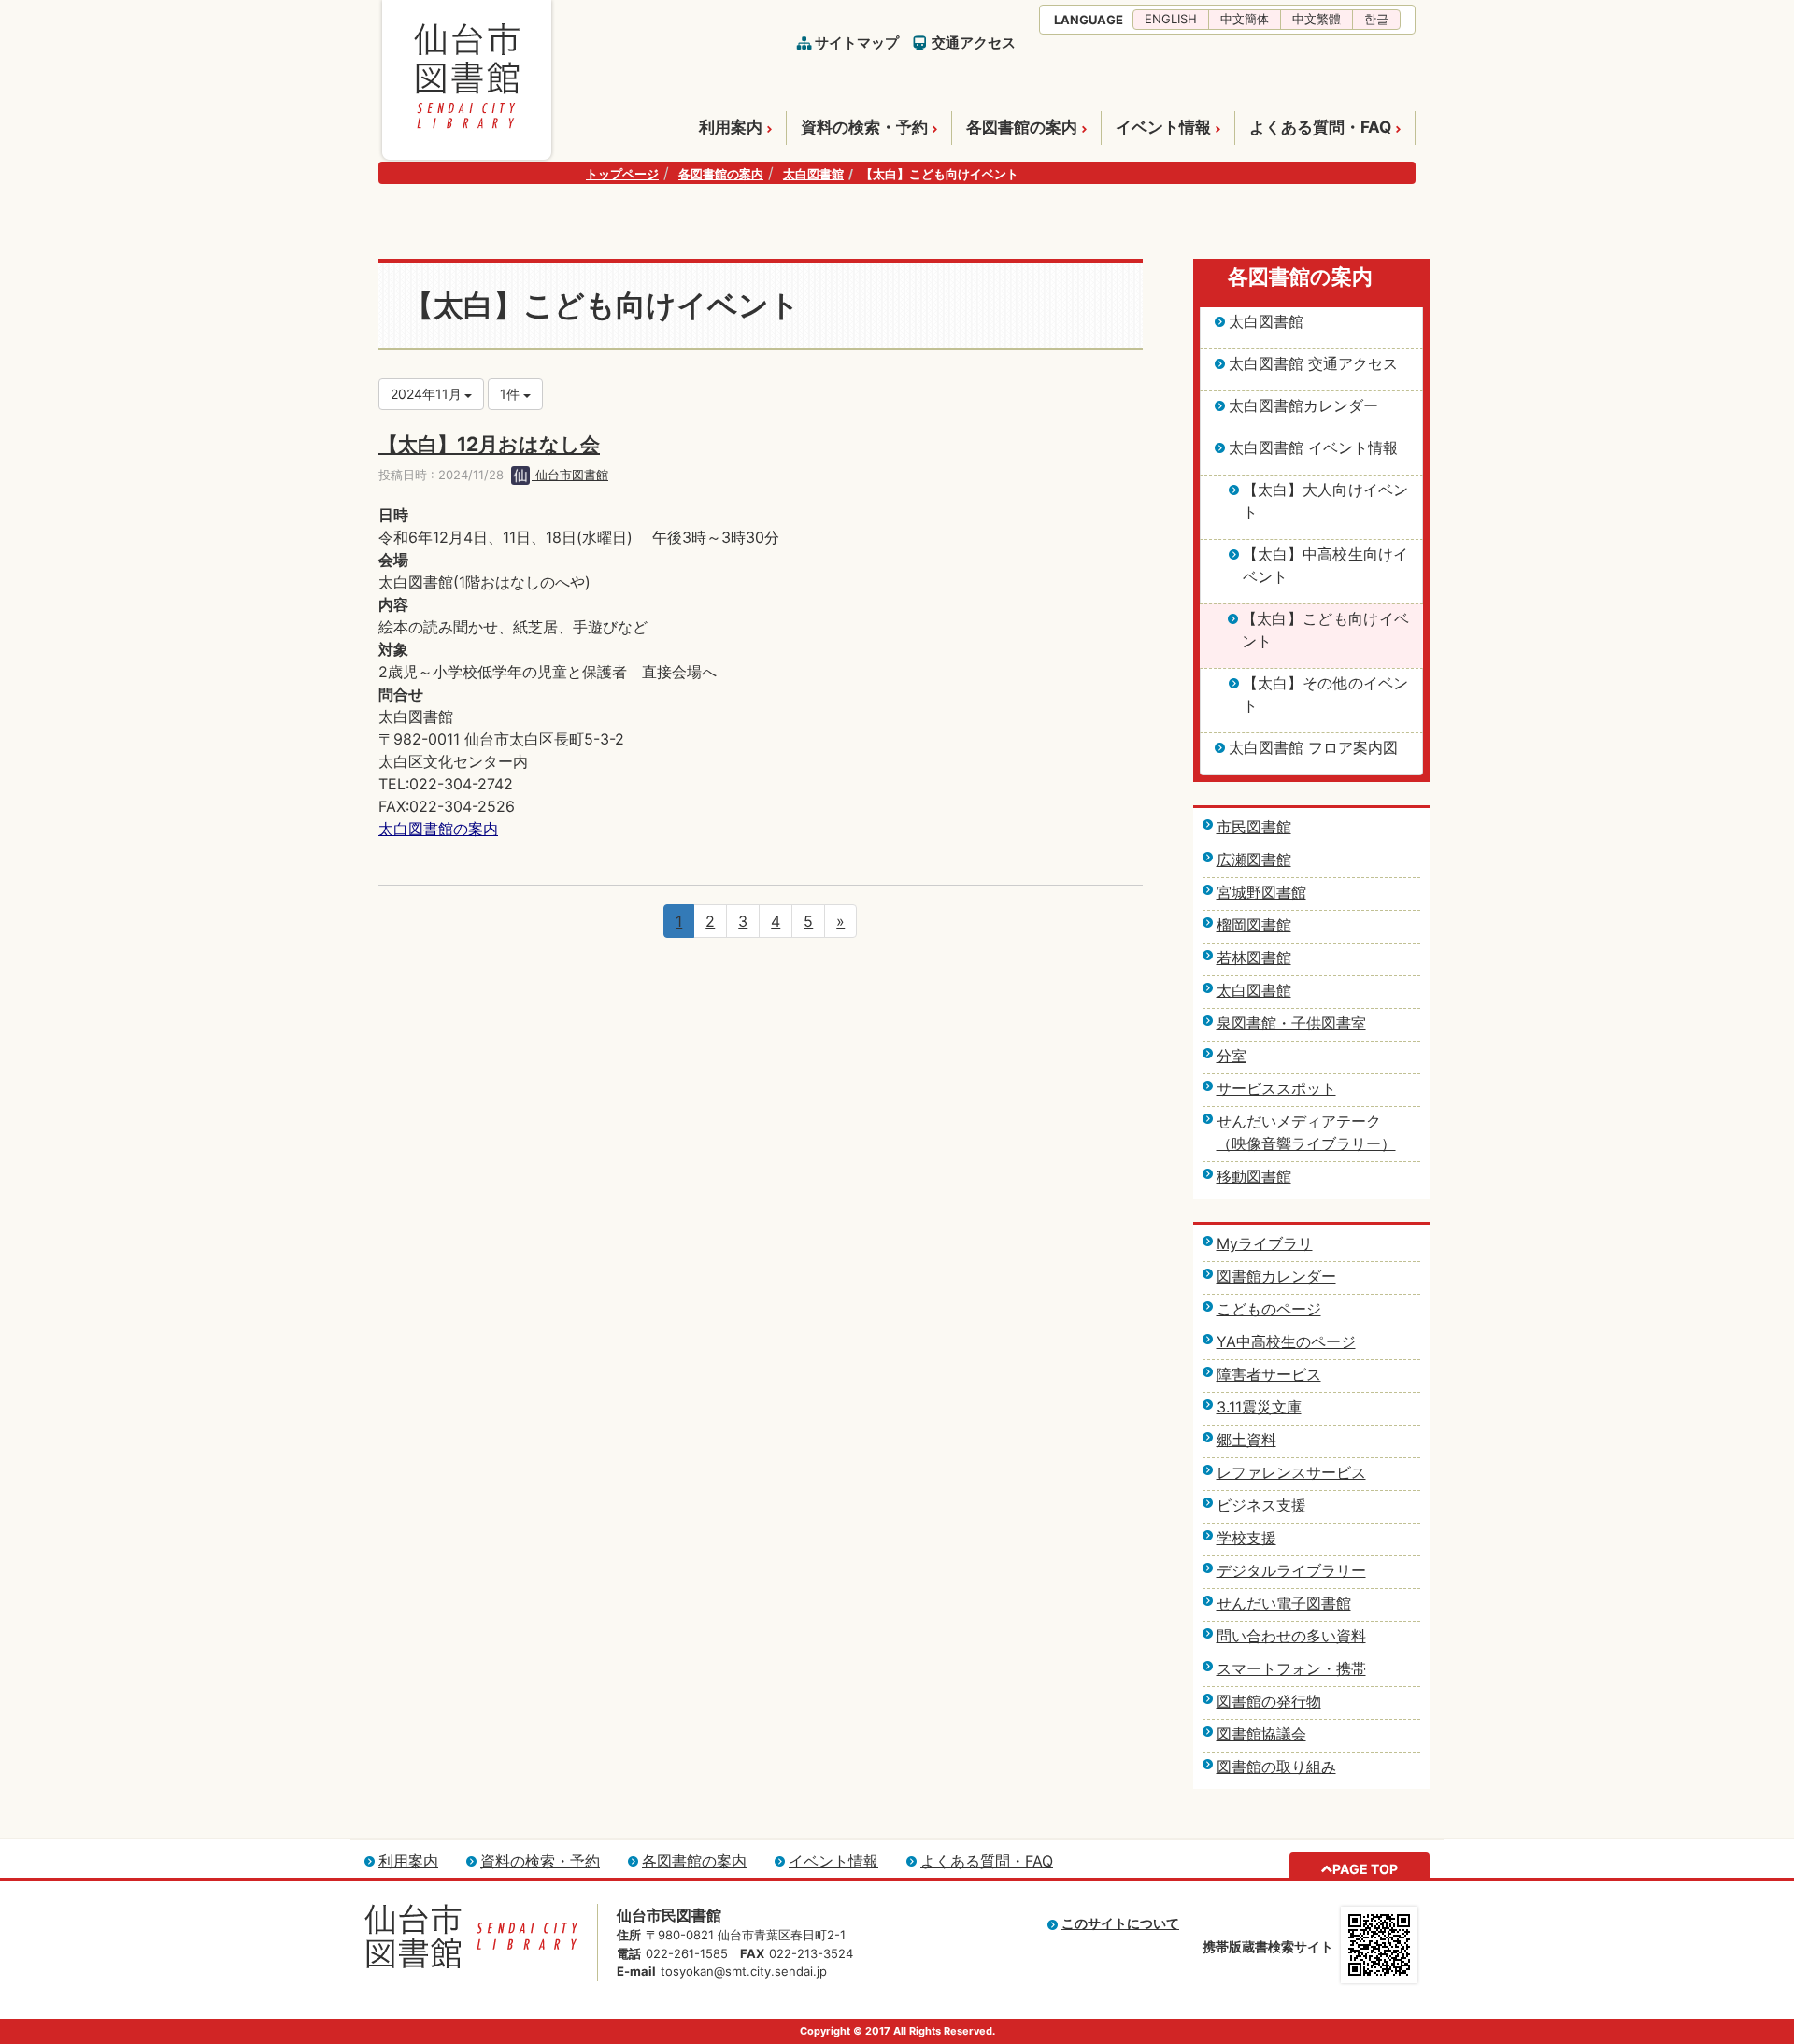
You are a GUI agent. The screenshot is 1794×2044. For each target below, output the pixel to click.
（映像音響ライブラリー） (1306, 1143)
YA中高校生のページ (1286, 1341)
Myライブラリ (1265, 1243)
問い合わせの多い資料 (1291, 1636)
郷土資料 (1246, 1440)
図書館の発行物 (1269, 1701)
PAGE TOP (1365, 1869)
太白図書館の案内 (438, 829)
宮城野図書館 (1261, 892)
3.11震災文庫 (1259, 1407)
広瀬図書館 (1254, 859)
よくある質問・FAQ (1320, 127)
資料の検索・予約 (864, 127)
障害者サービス (1269, 1374)
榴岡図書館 (1254, 925)
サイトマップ (857, 43)
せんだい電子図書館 (1284, 1603)
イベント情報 (1163, 127)
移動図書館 (1254, 1176)
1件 (512, 394)
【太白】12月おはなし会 (489, 444)
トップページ (622, 174)
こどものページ (1269, 1309)
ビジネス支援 (1261, 1505)
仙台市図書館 (570, 475)
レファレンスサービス (1291, 1472)
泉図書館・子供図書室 (1291, 1023)
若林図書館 (1254, 958)
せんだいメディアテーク (1299, 1121)
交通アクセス (974, 43)
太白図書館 (813, 174)
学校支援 (1246, 1538)
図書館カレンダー (1276, 1276)
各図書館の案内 (1022, 127)
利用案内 (731, 127)
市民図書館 (1254, 827)
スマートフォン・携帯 (1291, 1668)
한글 (1376, 19)
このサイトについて (1120, 1923)
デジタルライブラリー (1291, 1570)
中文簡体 (1245, 19)
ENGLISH (1171, 19)
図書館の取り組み (1276, 1767)
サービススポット (1276, 1088)
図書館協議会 (1261, 1734)
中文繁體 (1317, 19)
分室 (1232, 1056)
